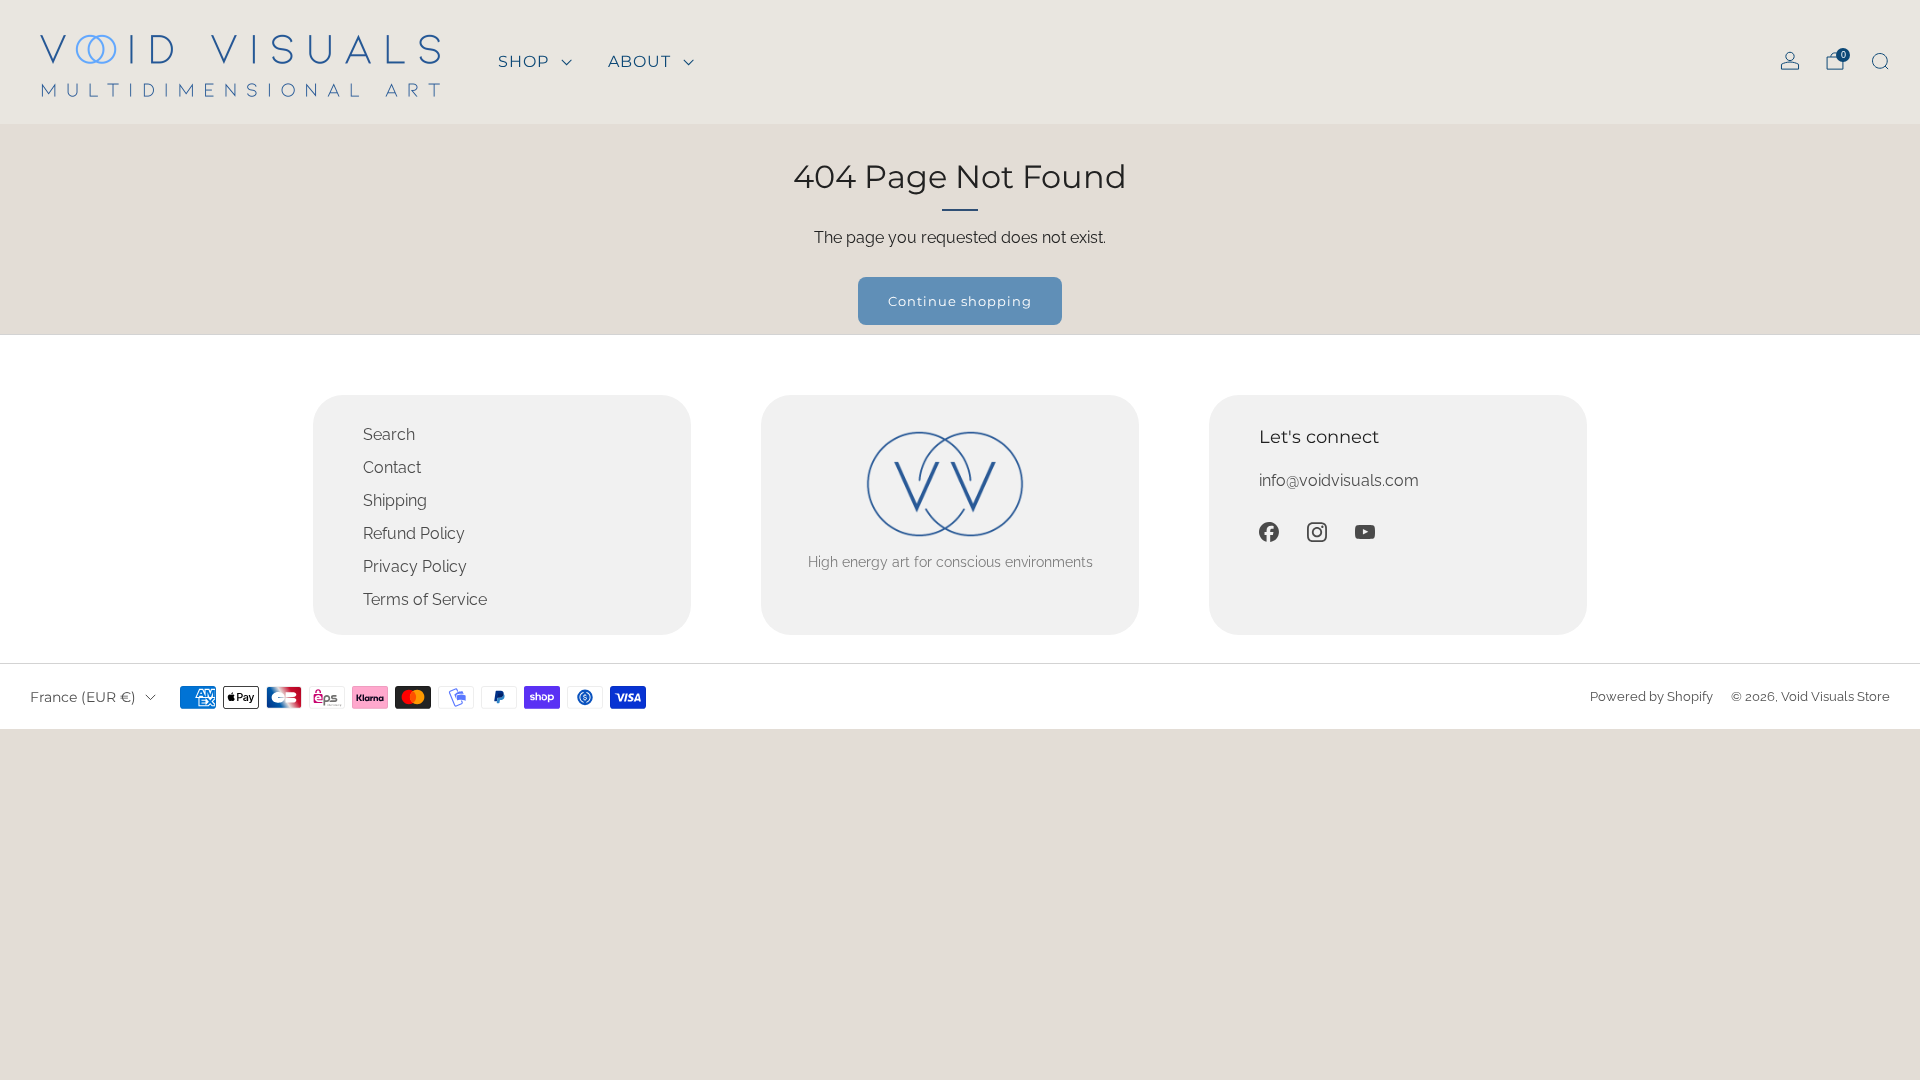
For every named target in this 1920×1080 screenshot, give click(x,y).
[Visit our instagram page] (1317, 532)
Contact (392, 467)
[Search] (1880, 61)
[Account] (1790, 61)
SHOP (523, 61)
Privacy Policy (415, 566)
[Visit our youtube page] (1365, 532)
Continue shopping (960, 301)
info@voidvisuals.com (1339, 480)
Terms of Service (425, 599)
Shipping (395, 500)
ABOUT (639, 61)
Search (389, 434)
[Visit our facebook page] (1269, 532)
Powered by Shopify (1651, 696)
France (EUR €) (83, 697)
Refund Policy (414, 533)
